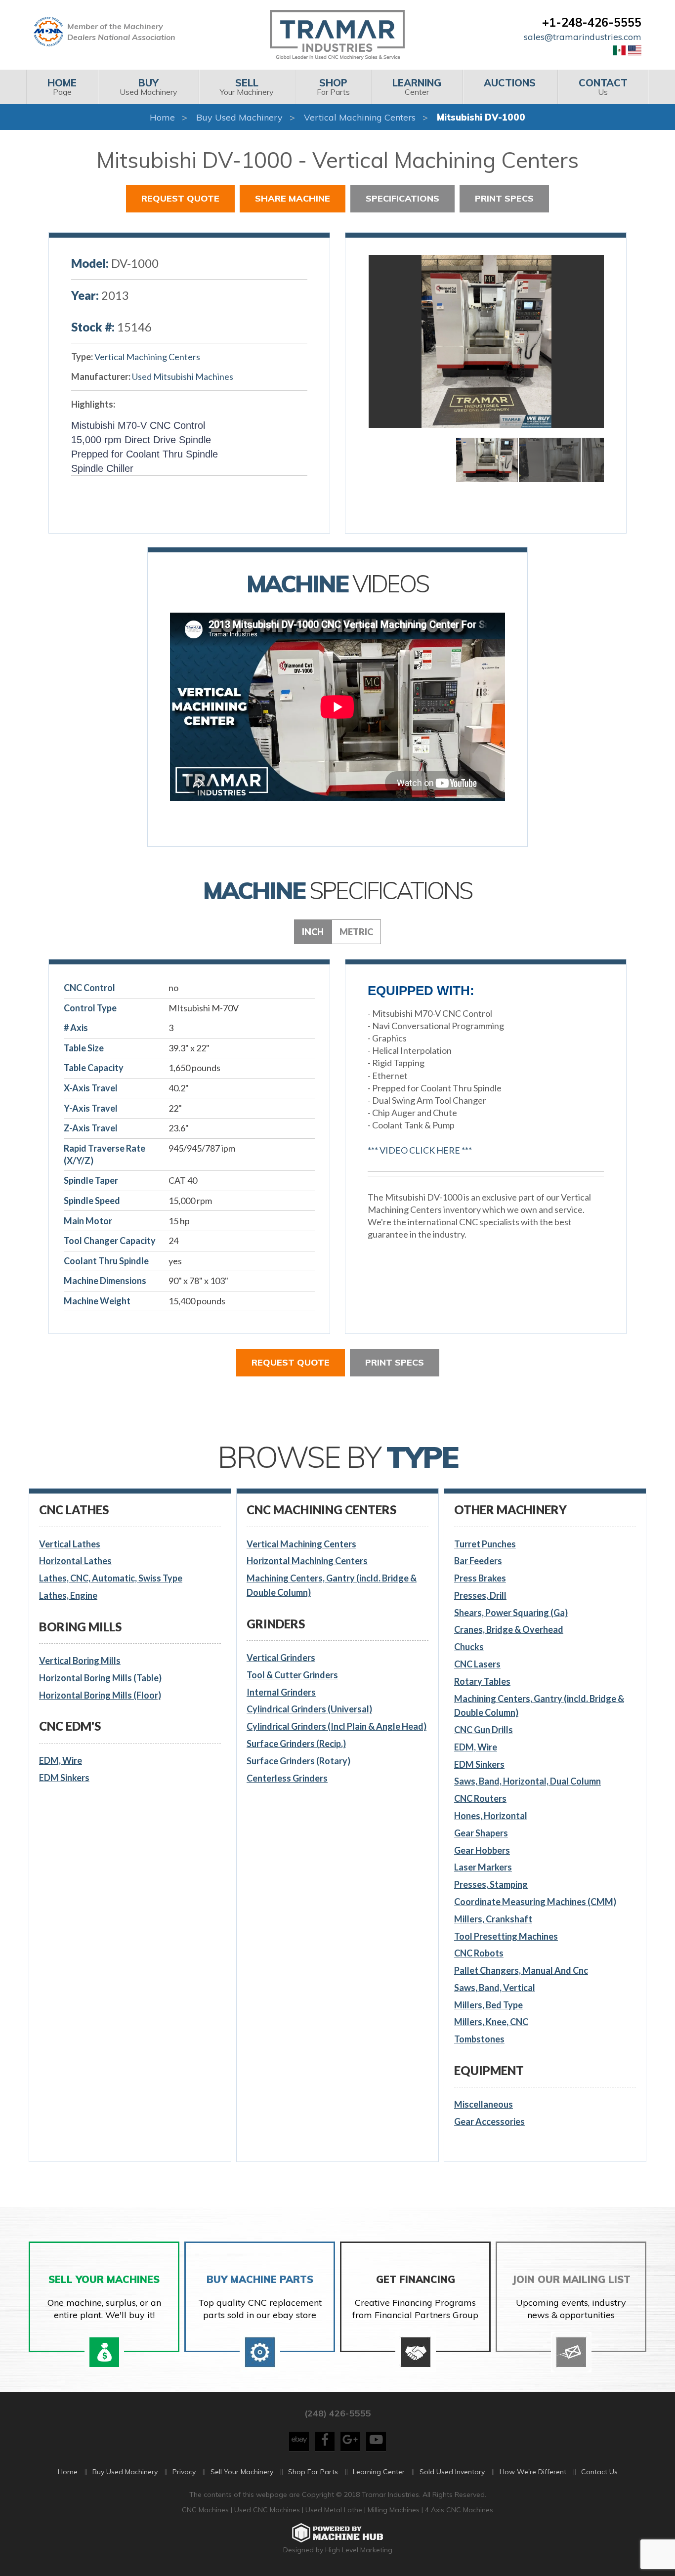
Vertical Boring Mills (80, 1661)
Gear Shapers (481, 1833)
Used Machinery (148, 87)
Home (162, 117)
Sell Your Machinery (242, 2472)
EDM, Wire (61, 1760)
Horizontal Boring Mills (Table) (100, 1678)
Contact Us (599, 2472)
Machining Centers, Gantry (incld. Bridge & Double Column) (332, 1585)
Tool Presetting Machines (506, 1936)
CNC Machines (206, 2510)
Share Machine (293, 198)
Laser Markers (483, 1867)
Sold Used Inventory (452, 2472)
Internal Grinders (281, 1692)
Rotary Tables (482, 1681)
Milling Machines (394, 2510)
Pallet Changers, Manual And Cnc (521, 1970)
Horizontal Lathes (75, 1561)
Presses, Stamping (491, 1884)
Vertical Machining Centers (360, 117)
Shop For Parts (313, 2472)
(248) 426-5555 (337, 2413)
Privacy (184, 2472)
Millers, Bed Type (488, 2005)
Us (603, 87)
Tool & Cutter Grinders (292, 1675)
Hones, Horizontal (491, 1816)
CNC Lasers (477, 1664)
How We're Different (533, 2472)
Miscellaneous (484, 2104)
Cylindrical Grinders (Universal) (309, 1709)
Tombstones (479, 2039)
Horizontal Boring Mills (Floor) (100, 1695)
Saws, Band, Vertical (495, 1988)
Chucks (469, 1647)
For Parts (333, 87)
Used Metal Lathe (335, 2510)
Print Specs (504, 198)
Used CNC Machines (268, 2510)
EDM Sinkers (64, 1778)
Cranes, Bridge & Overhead (509, 1629)
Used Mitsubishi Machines (183, 376)
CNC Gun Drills (484, 1730)
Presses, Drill (480, 1595)
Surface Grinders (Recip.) (296, 1744)
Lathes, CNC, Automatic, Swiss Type (111, 1578)
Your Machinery (247, 87)
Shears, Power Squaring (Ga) (511, 1613)
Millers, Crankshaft (493, 1919)
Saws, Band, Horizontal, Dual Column (527, 1781)
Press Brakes (480, 1578)
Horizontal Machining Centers (307, 1561)
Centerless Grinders (287, 1778)
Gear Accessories (489, 2121)
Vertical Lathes (70, 1544)
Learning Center (379, 2472)
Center (417, 87)
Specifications (402, 198)
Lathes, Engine (68, 1595)
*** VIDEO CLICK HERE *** (420, 1150)
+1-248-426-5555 (592, 22)
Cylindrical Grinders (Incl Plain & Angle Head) (337, 1726)
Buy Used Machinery (239, 117)
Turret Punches (485, 1544)
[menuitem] (62, 87)
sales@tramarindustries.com (583, 37)
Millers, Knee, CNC (491, 2022)
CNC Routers (480, 1798)
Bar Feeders (478, 1561)
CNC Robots (479, 1953)
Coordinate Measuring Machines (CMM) (535, 1902)
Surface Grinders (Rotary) (298, 1761)
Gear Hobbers (482, 1850)
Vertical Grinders (281, 1658)
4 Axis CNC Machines (459, 2510)
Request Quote (180, 198)
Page (62, 87)
